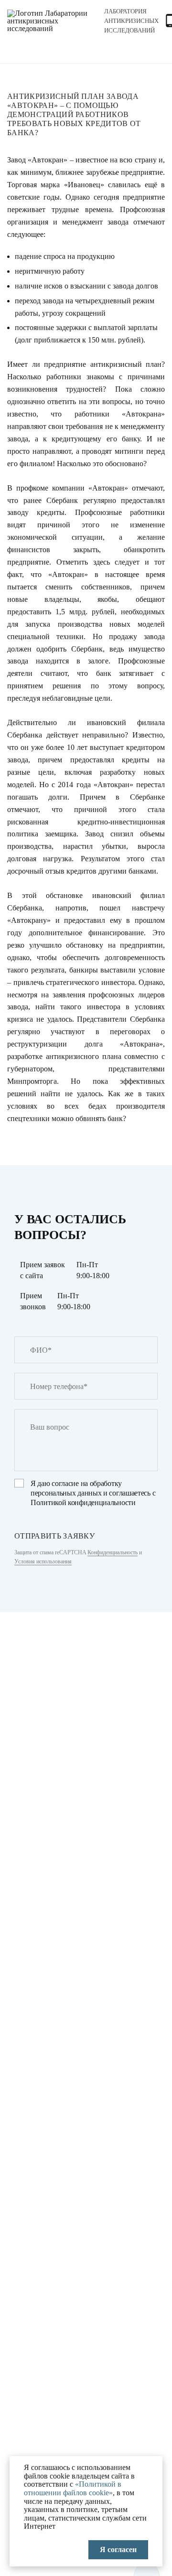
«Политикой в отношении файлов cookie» (73, 2488)
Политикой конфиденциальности (83, 1502)
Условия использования (43, 1561)
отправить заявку (54, 1536)
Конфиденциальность (113, 1552)
